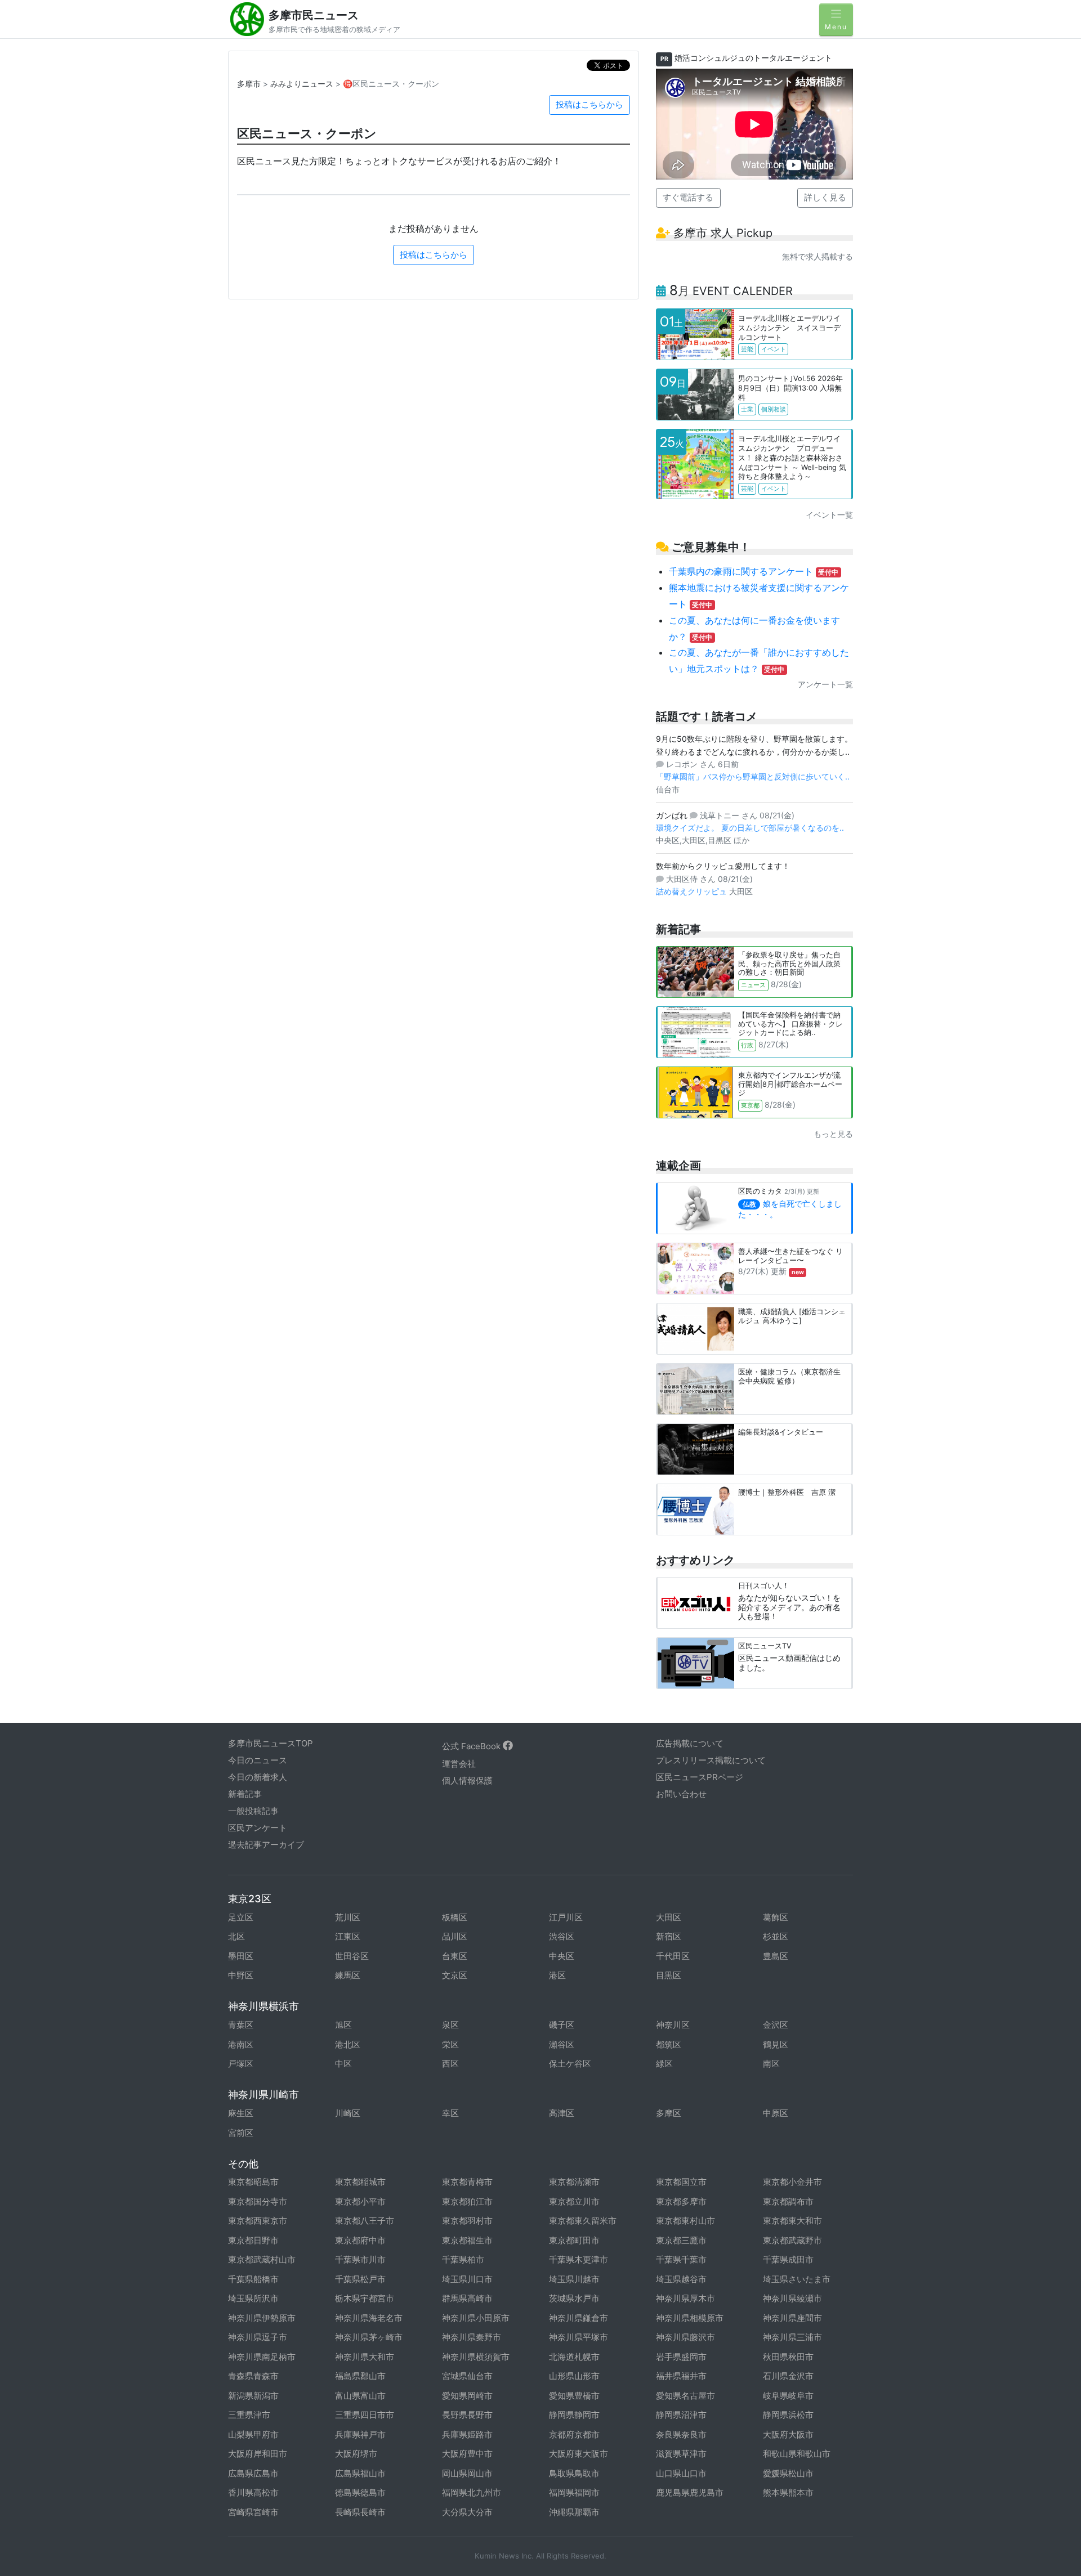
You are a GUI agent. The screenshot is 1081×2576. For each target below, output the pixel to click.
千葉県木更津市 (579, 2259)
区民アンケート (258, 1828)
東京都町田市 (574, 2240)
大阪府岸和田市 (258, 2454)
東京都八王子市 (365, 2221)
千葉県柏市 (463, 2259)
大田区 (669, 1917)
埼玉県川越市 (574, 2279)
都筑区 (669, 2044)
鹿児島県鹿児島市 (690, 2492)
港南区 (241, 2044)
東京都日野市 (253, 2240)
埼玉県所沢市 (253, 2298)
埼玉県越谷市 (681, 2279)
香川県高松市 (253, 2492)
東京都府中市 (360, 2240)
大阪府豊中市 (467, 2454)
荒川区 (348, 1917)
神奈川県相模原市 (690, 2318)
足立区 (241, 1917)
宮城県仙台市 (467, 2376)
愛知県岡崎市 (467, 2396)
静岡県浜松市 (788, 2415)
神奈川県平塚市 (579, 2337)
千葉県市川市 (360, 2259)
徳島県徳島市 (360, 2492)
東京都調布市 (788, 2201)
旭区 (343, 2025)
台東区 (455, 1956)
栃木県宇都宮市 (365, 2298)
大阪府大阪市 (788, 2434)
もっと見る (833, 1134)
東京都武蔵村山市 (262, 2259)
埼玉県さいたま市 (797, 2279)
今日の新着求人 (258, 1777)
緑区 (664, 2064)
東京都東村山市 (685, 2221)
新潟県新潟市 (253, 2396)
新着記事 (245, 1794)
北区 (236, 1936)
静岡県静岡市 (574, 2415)
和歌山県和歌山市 (797, 2454)
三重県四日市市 (365, 2415)
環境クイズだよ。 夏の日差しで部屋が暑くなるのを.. (750, 828)
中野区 (241, 1975)
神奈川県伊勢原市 (262, 2318)
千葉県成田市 (788, 2259)
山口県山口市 (681, 2473)
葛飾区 (776, 1917)
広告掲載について (690, 1743)
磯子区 (562, 2025)
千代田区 (673, 1956)
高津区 (562, 2113)
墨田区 (241, 1956)
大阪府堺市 (356, 2454)
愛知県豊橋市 (574, 2396)
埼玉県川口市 (467, 2279)
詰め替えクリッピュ (693, 891)
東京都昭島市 (253, 2182)
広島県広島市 (253, 2473)
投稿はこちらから (589, 104)
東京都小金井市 (792, 2182)
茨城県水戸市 (574, 2298)
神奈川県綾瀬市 (792, 2298)
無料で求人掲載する (818, 256)
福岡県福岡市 (574, 2492)
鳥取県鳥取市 (574, 2473)
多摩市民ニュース (314, 15)
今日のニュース (258, 1760)
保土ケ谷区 (570, 2064)
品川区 (455, 1936)
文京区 (455, 1975)
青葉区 (241, 2025)
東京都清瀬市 (574, 2182)
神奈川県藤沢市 (685, 2337)
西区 (450, 2064)
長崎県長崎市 (360, 2512)
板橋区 (455, 1917)
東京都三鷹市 (681, 2240)
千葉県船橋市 (253, 2279)
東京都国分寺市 (258, 2201)
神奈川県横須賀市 (476, 2357)
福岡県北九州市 (472, 2492)
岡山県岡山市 (467, 2473)
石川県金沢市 (788, 2376)
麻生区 (241, 2113)
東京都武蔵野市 (792, 2240)
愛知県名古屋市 (685, 2396)
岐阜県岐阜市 (788, 2396)
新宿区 (669, 1936)
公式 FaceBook (472, 1746)
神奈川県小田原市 (476, 2318)
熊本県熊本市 (788, 2492)
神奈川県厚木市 (685, 2298)
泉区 (450, 2025)
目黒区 (669, 1975)
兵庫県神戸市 (360, 2434)
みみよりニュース (302, 84)
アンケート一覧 (825, 684)
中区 (343, 2064)
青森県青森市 (253, 2376)
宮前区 (241, 2133)
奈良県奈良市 (681, 2434)
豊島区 (776, 1956)
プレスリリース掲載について (711, 1760)
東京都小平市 (360, 2201)
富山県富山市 (360, 2396)
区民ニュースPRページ (700, 1777)
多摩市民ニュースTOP (271, 1743)
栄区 (450, 2044)
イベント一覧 (829, 515)
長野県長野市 (467, 2415)
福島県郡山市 (360, 2376)
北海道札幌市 (574, 2357)
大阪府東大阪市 (579, 2454)
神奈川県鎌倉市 (579, 2318)
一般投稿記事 (253, 1811)
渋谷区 (562, 1936)
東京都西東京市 (258, 2221)
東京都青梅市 (467, 2182)
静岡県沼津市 (681, 2415)
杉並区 (776, 1936)
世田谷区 (352, 1956)
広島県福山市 (360, 2473)
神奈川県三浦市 (792, 2337)
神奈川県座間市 (792, 2318)
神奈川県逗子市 (258, 2337)
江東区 (348, 1936)
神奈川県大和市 (365, 2357)
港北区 (348, 2044)
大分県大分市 (467, 2512)
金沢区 (776, 2025)
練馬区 (348, 1975)
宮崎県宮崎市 (253, 2512)
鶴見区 (776, 2044)
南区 (771, 2064)
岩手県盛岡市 (681, 2357)
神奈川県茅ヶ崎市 (369, 2337)
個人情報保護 (467, 1780)
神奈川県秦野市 (472, 2337)
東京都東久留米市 (583, 2221)
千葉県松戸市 (360, 2279)
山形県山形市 (574, 2376)
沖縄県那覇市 (574, 2512)
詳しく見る (825, 197)
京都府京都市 (574, 2434)
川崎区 (348, 2113)
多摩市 (249, 84)
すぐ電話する (688, 197)
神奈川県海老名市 (369, 2318)
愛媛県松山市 (788, 2473)
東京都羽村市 (467, 2221)
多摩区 (669, 2113)
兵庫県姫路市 (467, 2434)
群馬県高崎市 (467, 2298)
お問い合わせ (681, 1794)
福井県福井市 (681, 2376)
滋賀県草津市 (681, 2454)
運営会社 (459, 1764)
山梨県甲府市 (253, 2434)
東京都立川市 (574, 2201)
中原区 (776, 2113)
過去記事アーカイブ (266, 1845)
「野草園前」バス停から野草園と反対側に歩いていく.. (753, 776)
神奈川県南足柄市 (262, 2357)
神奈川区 (673, 2025)
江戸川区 (566, 1917)
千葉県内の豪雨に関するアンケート (754, 571)
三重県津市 (249, 2415)
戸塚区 (241, 2064)
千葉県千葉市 (681, 2259)
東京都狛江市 (467, 2201)
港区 (557, 1975)
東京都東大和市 (792, 2221)
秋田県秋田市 (788, 2357)
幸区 (450, 2113)
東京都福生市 (467, 2240)
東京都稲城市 (360, 2182)
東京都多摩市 (681, 2201)
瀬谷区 (562, 2044)
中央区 (562, 1956)
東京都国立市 (681, 2182)
